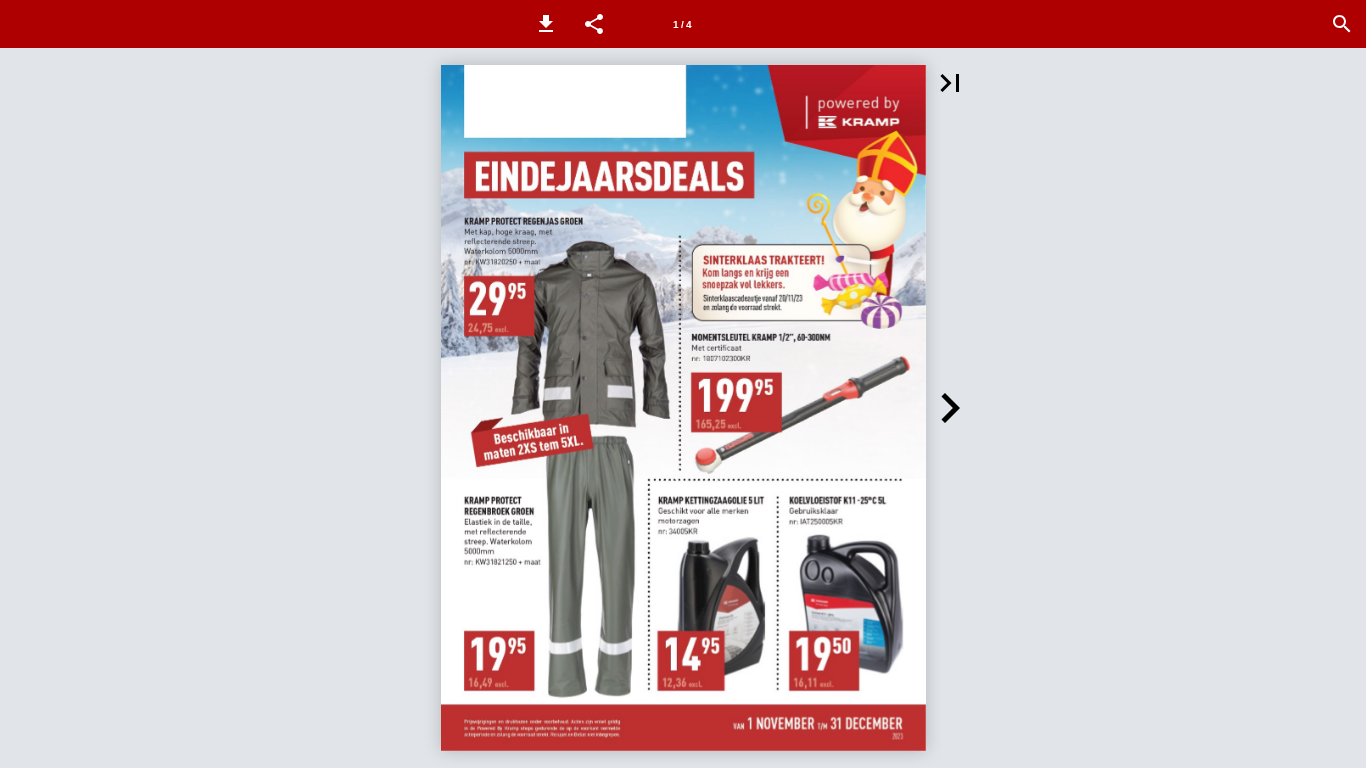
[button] (546, 24)
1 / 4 (682, 24)
